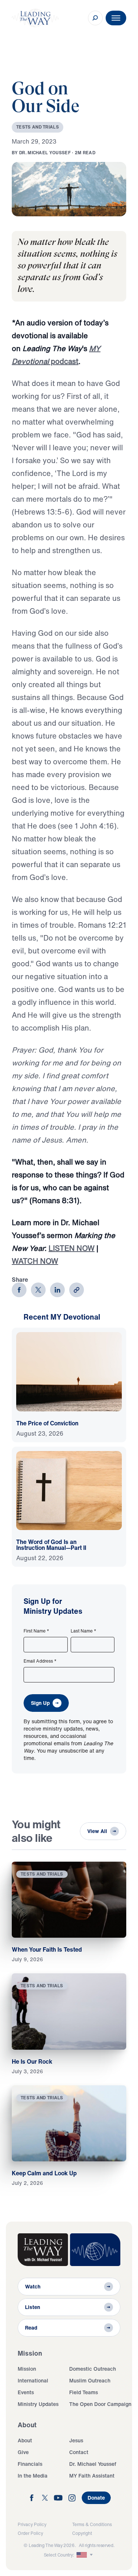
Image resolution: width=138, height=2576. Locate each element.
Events (26, 2392)
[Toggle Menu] (116, 18)
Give (23, 2452)
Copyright (82, 2533)
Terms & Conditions (92, 2524)
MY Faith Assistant (92, 2476)
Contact (79, 2452)
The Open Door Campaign (100, 2404)
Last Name (84, 1631)
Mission (27, 2369)
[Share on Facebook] (19, 1290)
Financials (30, 2464)
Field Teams (84, 2392)
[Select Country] (85, 2555)
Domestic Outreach (93, 2369)
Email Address (40, 1661)
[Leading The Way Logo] (35, 18)
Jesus (76, 2440)
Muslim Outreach (90, 2380)
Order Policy (30, 2533)
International (33, 2380)
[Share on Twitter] (38, 1290)
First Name (36, 1631)
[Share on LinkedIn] (57, 1290)
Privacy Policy (32, 2524)
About (25, 2440)
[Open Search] (95, 18)
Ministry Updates (38, 2404)
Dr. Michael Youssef (93, 2464)
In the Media (33, 2476)
